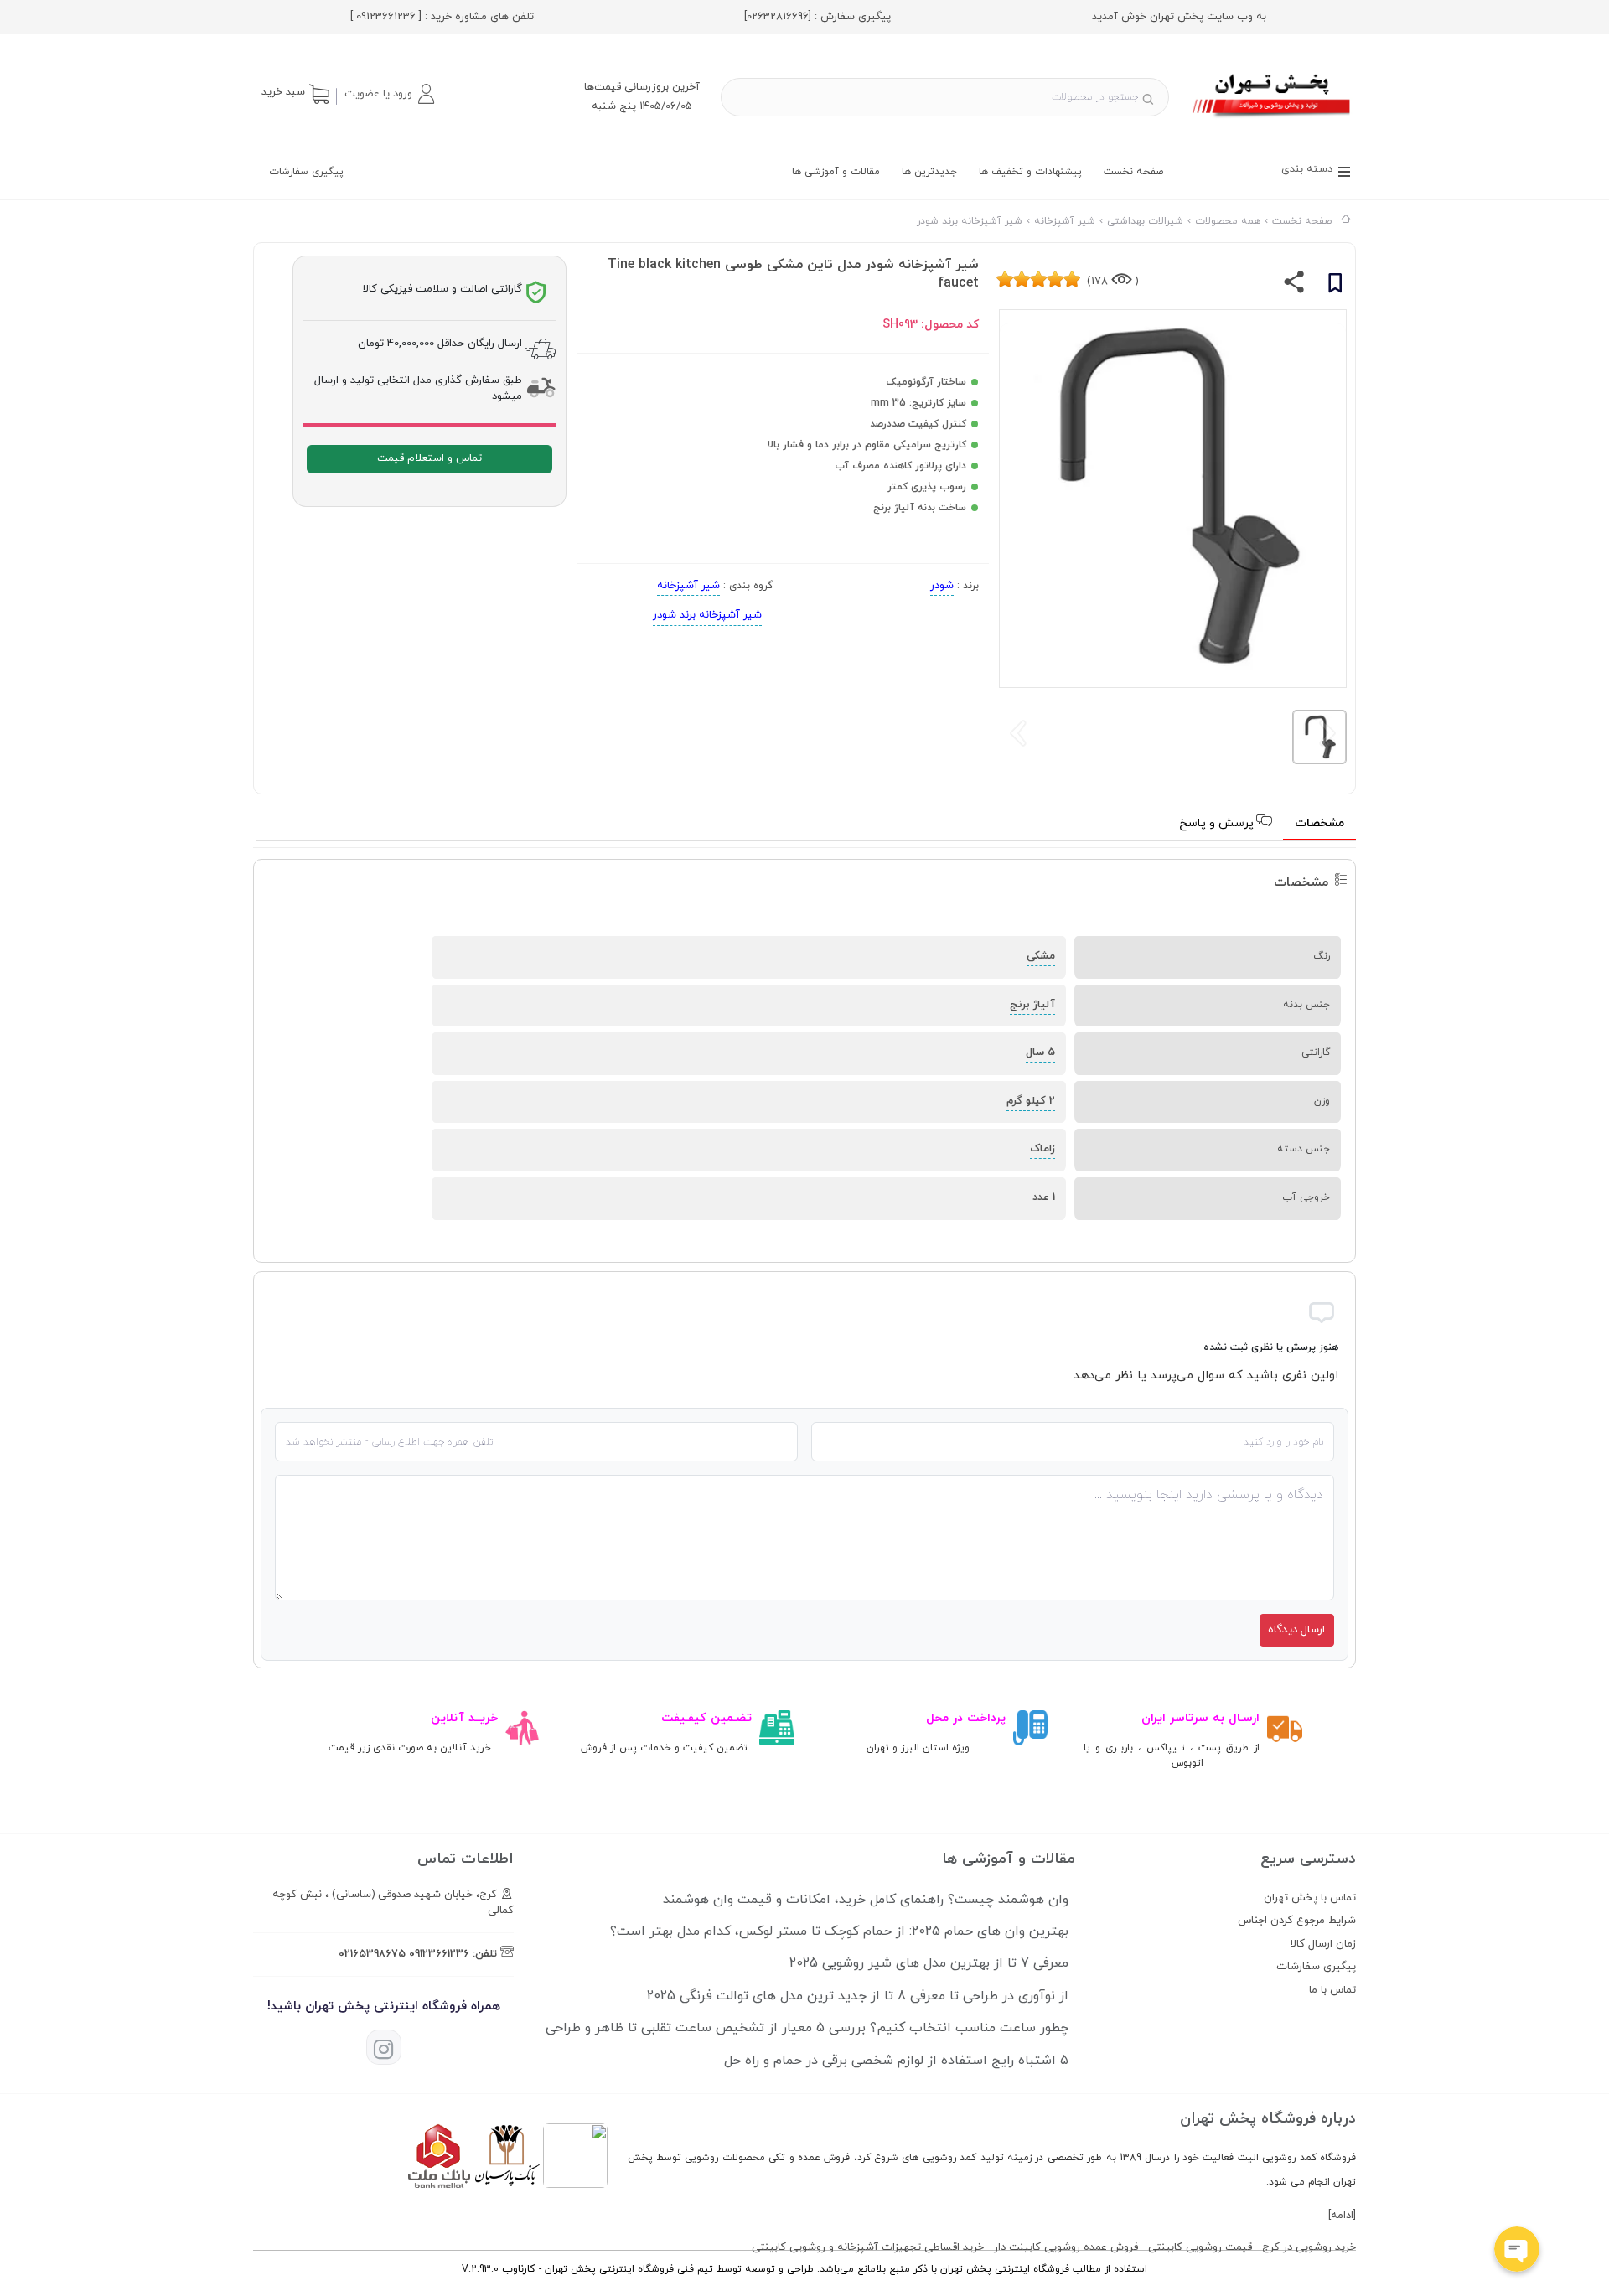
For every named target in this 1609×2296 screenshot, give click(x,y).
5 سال (1040, 1052)
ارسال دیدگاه (1296, 1630)
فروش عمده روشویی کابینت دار (1066, 2247)
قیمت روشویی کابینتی (1200, 2247)
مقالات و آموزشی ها (836, 172)
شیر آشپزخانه (688, 586)
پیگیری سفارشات (306, 172)
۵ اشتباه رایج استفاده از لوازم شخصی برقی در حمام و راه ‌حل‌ (896, 2061)
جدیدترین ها (929, 172)
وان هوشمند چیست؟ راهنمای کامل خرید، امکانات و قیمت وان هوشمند (866, 1900)
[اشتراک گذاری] (1294, 286)
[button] (389, 94)
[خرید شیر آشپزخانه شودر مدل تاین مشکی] (1273, 120)
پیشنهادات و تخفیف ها (1030, 172)
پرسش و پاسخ (1218, 823)
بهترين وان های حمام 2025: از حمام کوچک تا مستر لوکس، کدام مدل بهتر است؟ (839, 1931)
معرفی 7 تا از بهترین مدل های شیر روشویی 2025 (929, 1963)
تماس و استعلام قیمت (429, 458)
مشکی (1041, 956)
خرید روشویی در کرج (1309, 2247)
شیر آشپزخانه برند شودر (707, 615)
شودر (942, 586)
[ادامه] (1342, 2216)
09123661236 (439, 1954)
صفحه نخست (1133, 172)
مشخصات (1319, 823)
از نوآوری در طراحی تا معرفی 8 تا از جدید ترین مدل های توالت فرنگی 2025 (858, 1996)
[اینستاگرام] (384, 2047)
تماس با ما (1332, 1990)
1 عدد (1044, 1197)
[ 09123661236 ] (386, 17)
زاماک (1042, 1149)
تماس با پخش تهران (1310, 1898)
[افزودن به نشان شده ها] (1335, 286)
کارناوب (519, 2269)
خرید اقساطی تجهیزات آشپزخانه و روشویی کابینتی (868, 2247)
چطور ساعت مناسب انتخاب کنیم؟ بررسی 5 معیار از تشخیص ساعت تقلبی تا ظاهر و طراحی (807, 2028)
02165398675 (372, 1954)
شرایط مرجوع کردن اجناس (1297, 1921)
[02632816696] (778, 17)
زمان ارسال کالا (1323, 1944)
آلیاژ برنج (1032, 1005)
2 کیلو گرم (1031, 1101)
